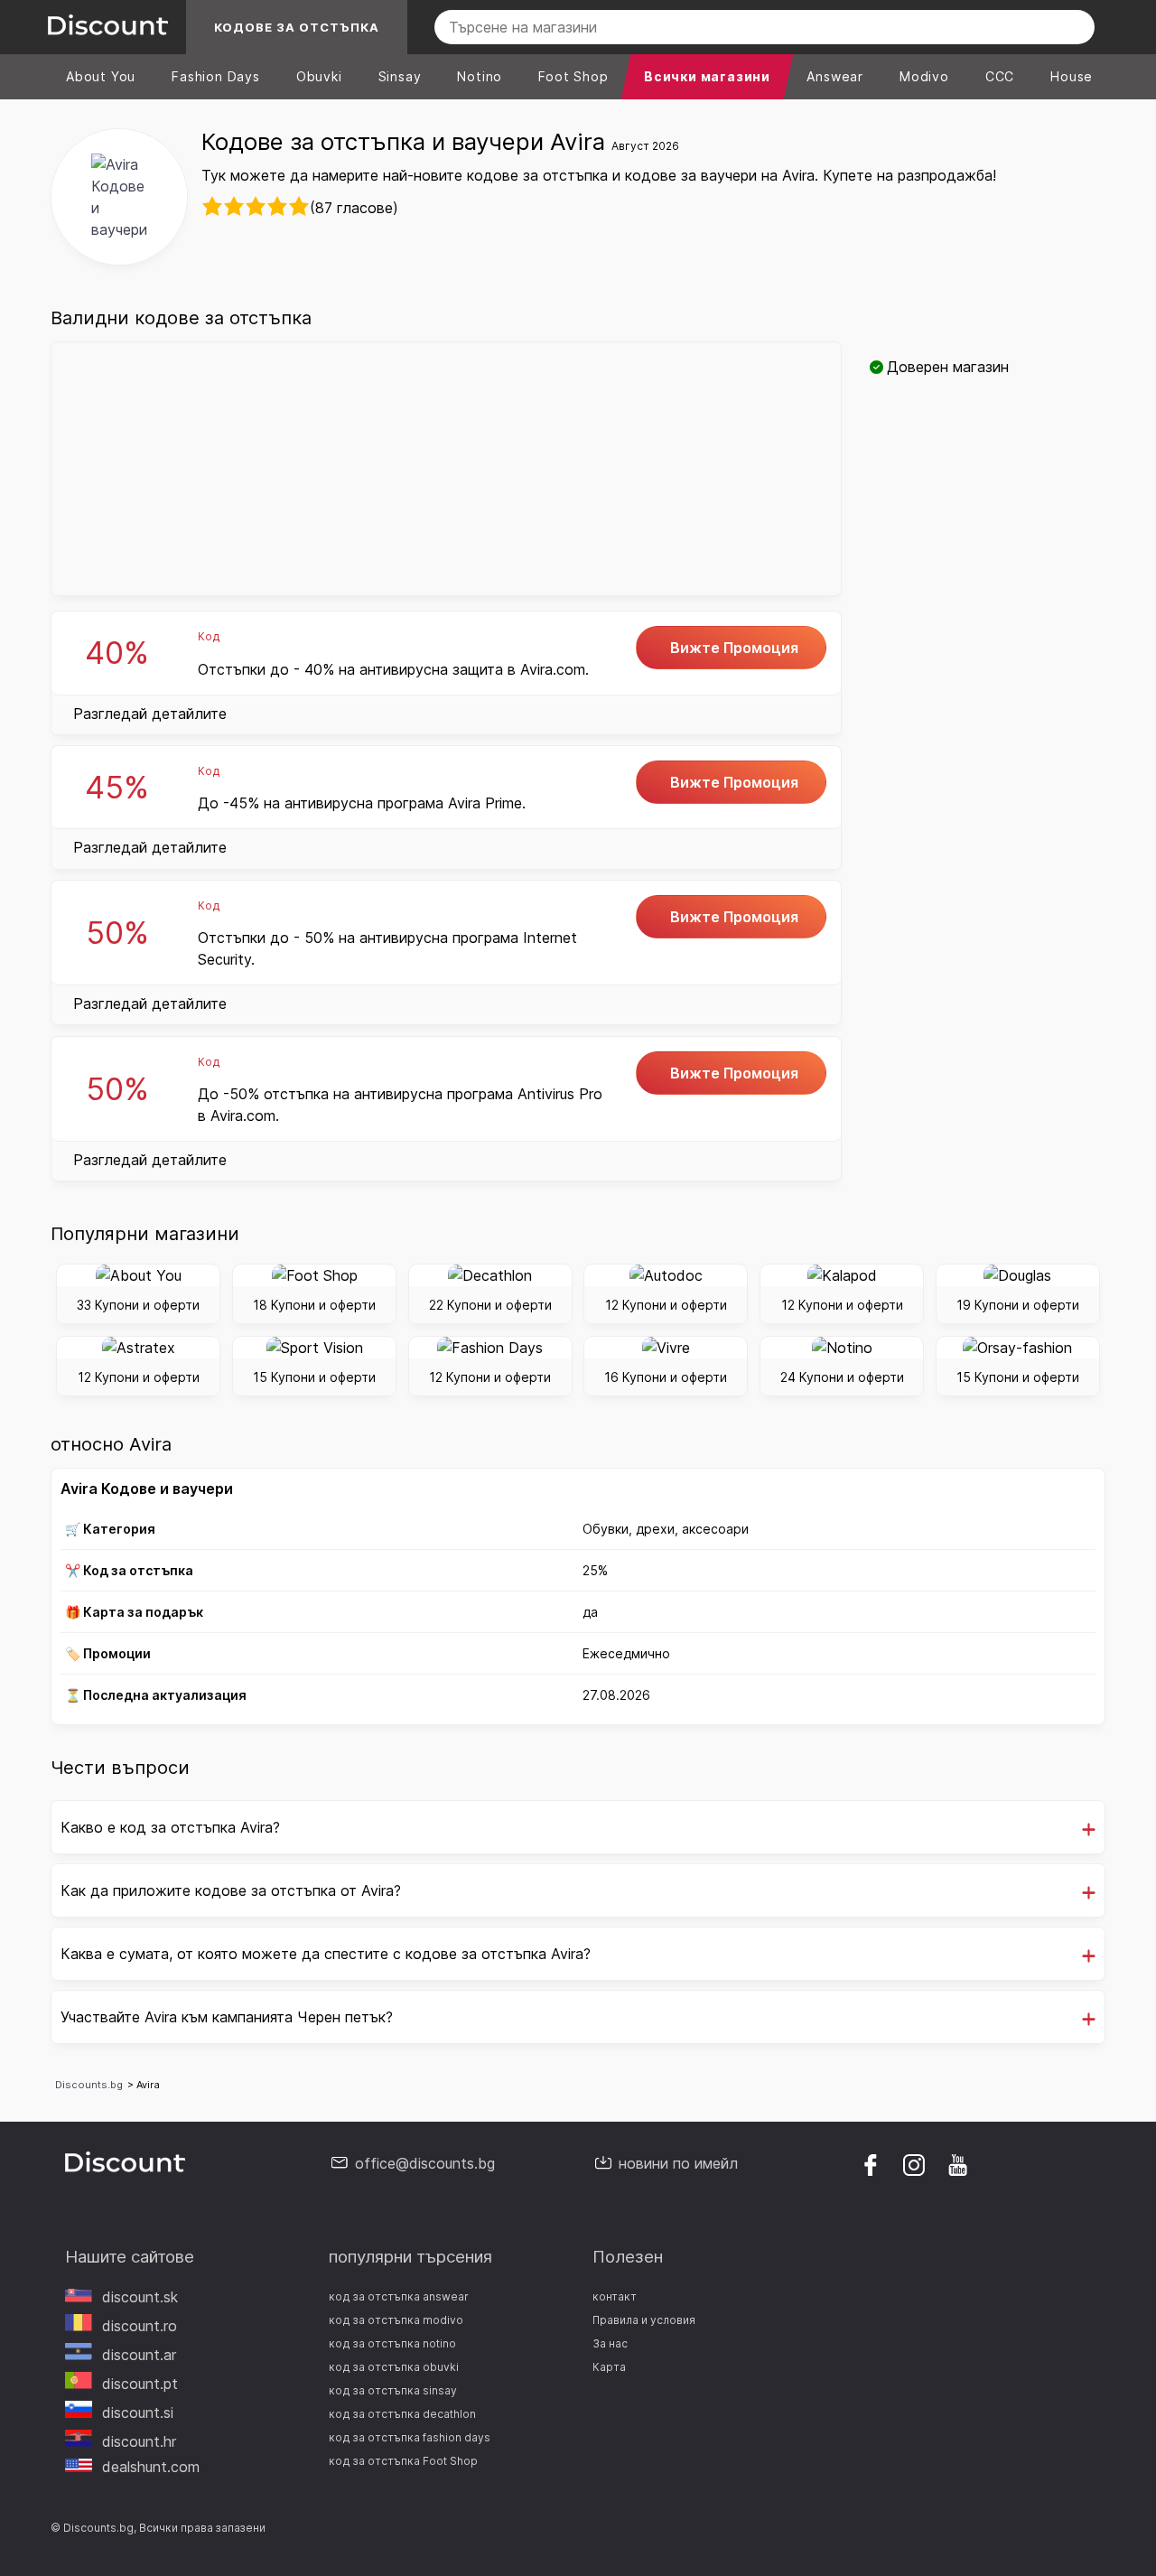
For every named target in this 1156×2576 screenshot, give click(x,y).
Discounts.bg (89, 2085)
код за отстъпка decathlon (402, 2414)
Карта (609, 2367)
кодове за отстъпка (297, 27)
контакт (615, 2296)
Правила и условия (644, 2320)
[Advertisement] (446, 469)
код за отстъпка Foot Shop (403, 2461)
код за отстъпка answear (399, 2296)
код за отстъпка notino (392, 2343)
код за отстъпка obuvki (394, 2367)
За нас (610, 2343)
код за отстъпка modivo (396, 2320)
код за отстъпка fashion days (410, 2437)
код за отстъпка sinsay (393, 2390)
